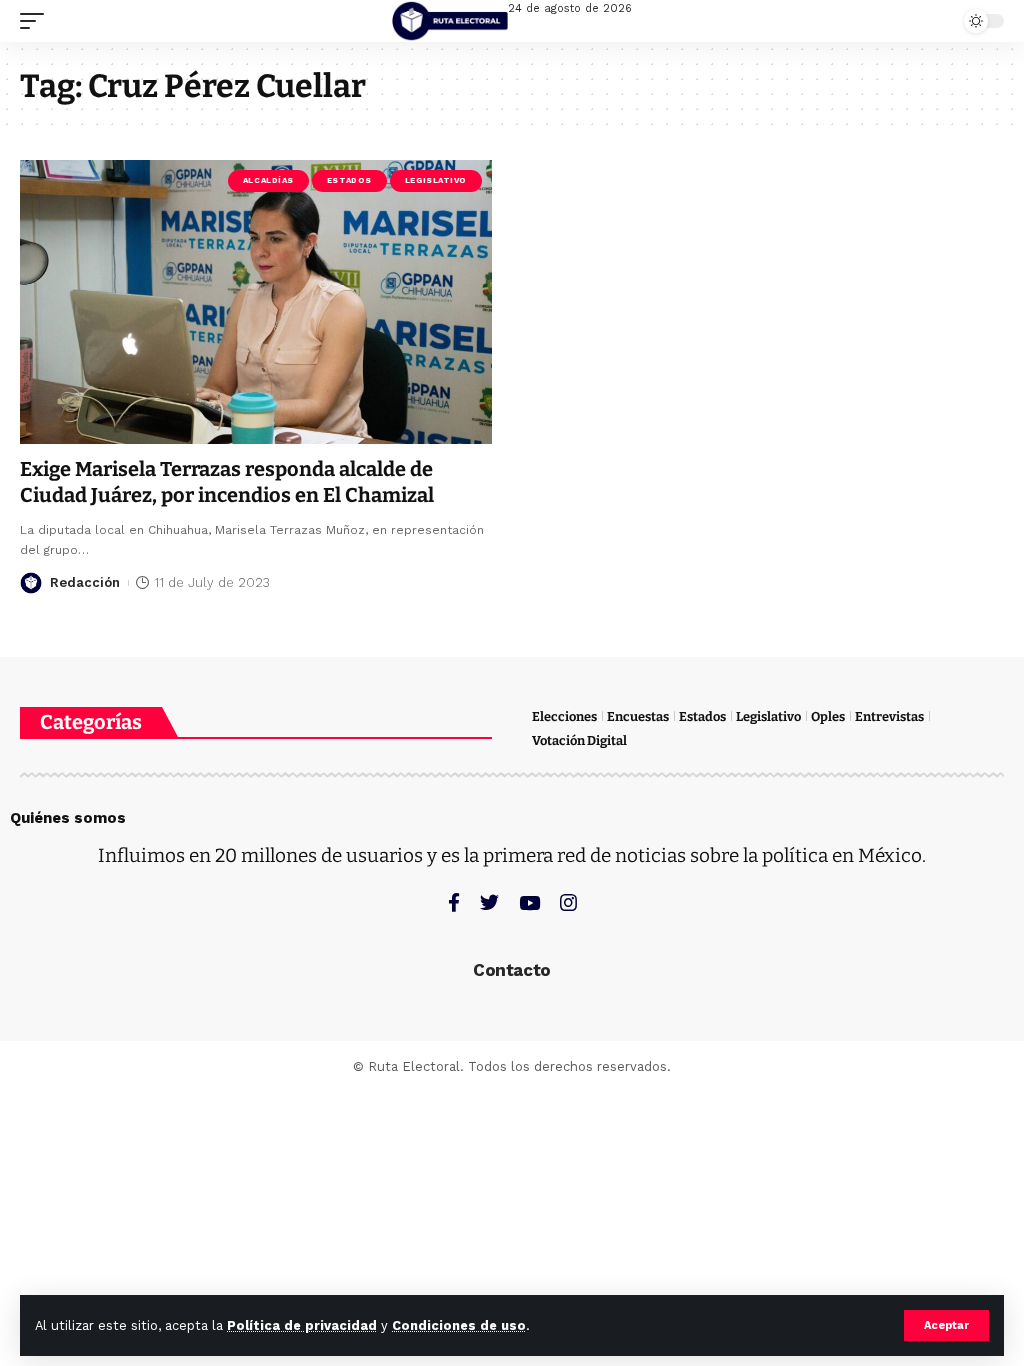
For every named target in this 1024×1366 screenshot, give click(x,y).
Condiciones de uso (459, 1325)
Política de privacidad (302, 1325)
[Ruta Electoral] (450, 21)
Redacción (85, 582)
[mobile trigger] (37, 21)
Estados (349, 180)
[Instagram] (568, 902)
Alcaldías (268, 180)
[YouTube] (529, 902)
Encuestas (638, 716)
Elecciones (564, 716)
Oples (828, 716)
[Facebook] (454, 902)
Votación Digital (579, 740)
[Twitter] (489, 902)
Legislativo (436, 180)
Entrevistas (889, 716)
